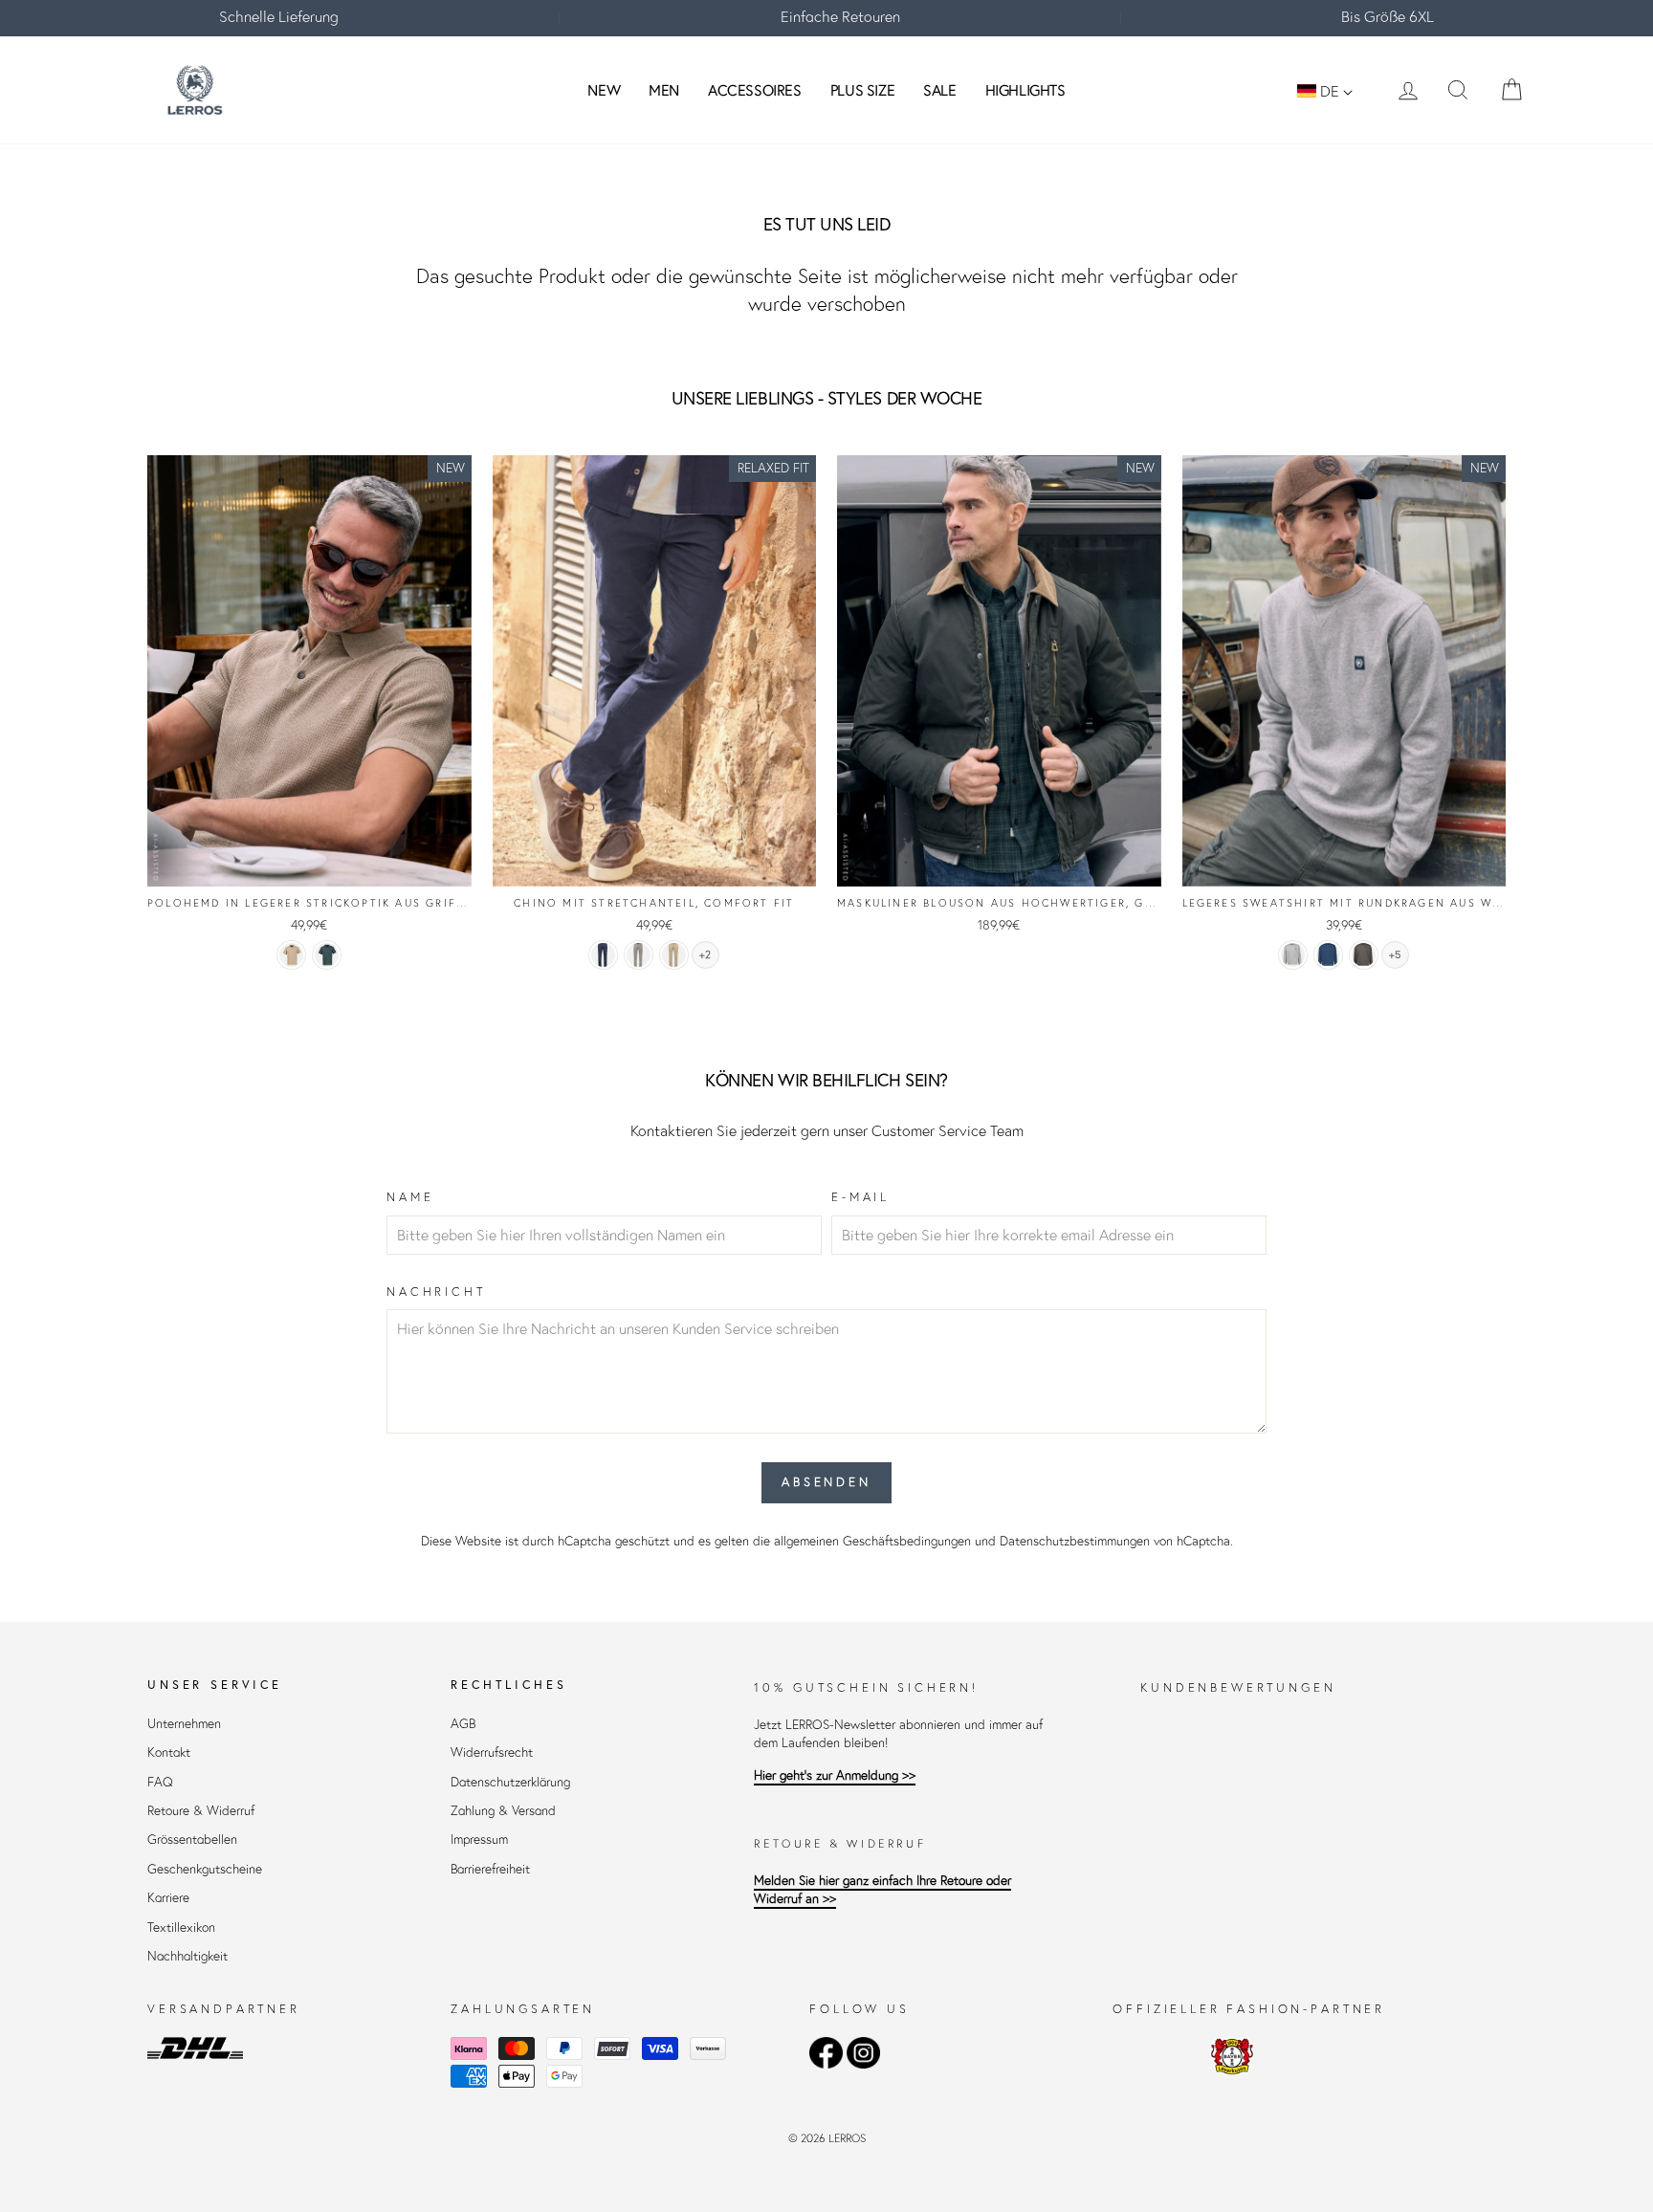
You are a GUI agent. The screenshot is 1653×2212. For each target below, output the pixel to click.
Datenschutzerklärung (510, 1782)
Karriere (168, 1898)
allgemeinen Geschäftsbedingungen (872, 1541)
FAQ (160, 1782)
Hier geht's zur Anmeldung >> (835, 1775)
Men (664, 90)
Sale (939, 90)
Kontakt (169, 1752)
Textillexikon (181, 1927)
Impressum (479, 1840)
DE (1330, 91)
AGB (463, 1724)
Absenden (826, 1482)
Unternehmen (184, 1724)
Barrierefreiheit (490, 1869)
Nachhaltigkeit (187, 1956)
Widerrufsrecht (492, 1752)
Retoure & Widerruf (201, 1811)
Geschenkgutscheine (205, 1869)
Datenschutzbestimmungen (1075, 1541)
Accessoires (755, 90)
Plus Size (862, 90)
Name (410, 1197)
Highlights (1025, 90)
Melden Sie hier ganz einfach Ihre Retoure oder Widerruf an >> (882, 1890)
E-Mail (860, 1197)
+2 (705, 955)
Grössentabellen (192, 1840)
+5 (1395, 955)
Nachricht (436, 1292)
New (604, 90)
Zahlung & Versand (503, 1811)
